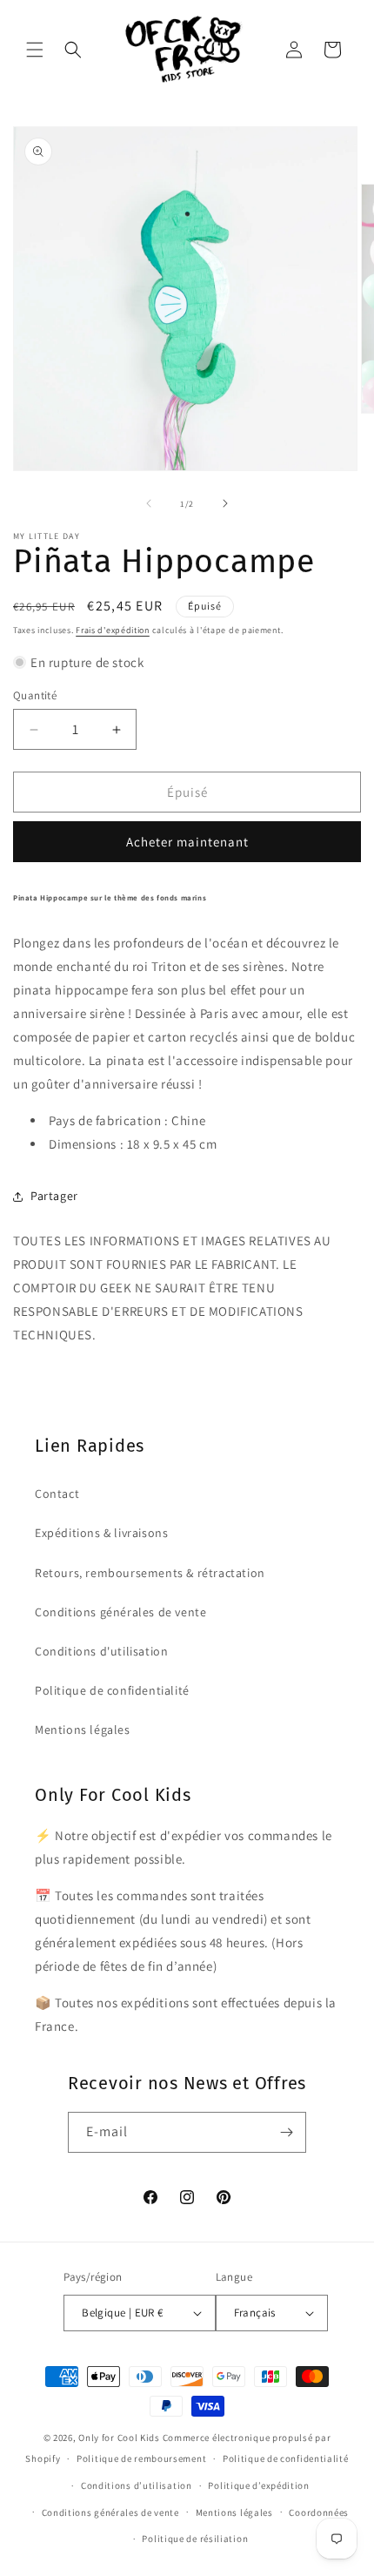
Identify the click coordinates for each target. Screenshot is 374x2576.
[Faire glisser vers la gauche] (149, 503)
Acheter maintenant (187, 842)
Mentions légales (83, 1730)
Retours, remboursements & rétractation (150, 1573)
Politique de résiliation (195, 2539)
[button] (35, 50)
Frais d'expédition (113, 630)
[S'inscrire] (286, 2132)
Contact (57, 1494)
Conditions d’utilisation (137, 2485)
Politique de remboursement (141, 2458)
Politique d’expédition (258, 2485)
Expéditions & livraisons (101, 1533)
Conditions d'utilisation (101, 1651)
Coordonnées (319, 2512)
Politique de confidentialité (112, 1690)
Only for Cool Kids (119, 2438)
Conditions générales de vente (120, 1612)
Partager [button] (54, 1196)
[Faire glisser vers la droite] (225, 503)
